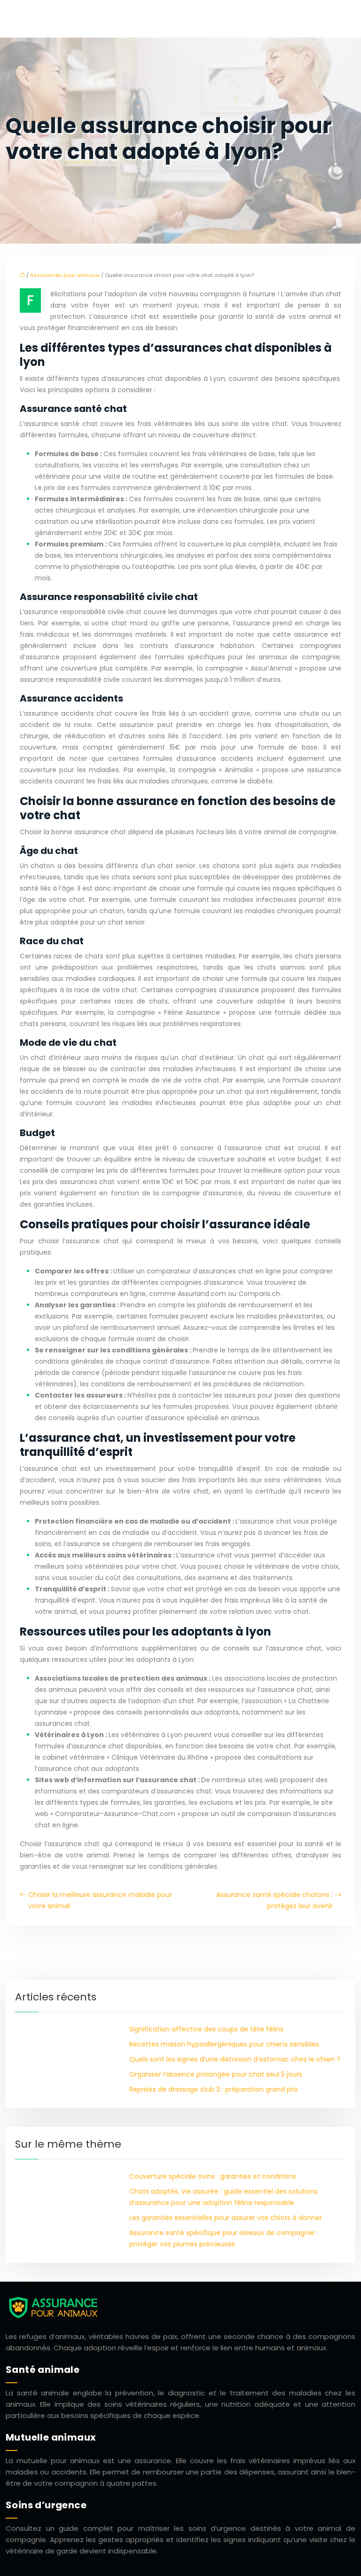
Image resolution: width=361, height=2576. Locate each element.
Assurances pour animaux (65, 275)
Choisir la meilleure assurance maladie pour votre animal (100, 1900)
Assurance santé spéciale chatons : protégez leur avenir (275, 1900)
